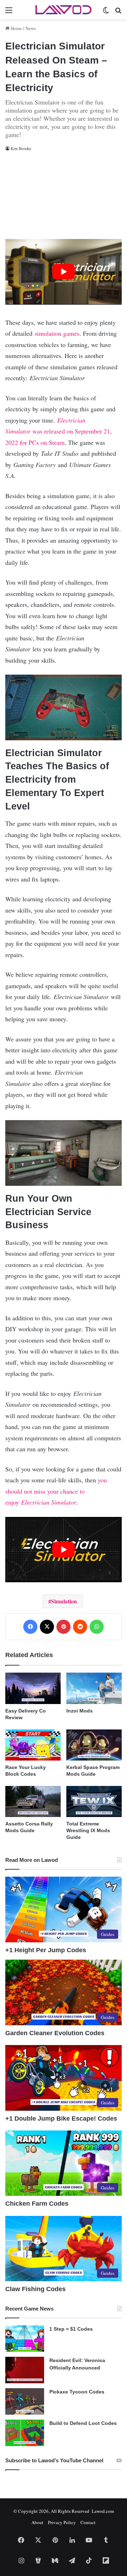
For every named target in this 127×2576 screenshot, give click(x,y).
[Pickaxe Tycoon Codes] (25, 2401)
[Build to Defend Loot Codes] (25, 2433)
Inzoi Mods (80, 1711)
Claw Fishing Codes (35, 2289)
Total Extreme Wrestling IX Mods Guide (88, 1830)
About (37, 2522)
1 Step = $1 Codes (71, 2329)
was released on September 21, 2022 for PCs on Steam (59, 431)
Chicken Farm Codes (37, 2204)
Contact (88, 2522)
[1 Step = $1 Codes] (25, 2339)
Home (16, 28)
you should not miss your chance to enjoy (56, 1491)
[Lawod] (64, 10)
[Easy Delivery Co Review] (33, 1688)
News (31, 28)
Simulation (64, 1601)
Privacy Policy (62, 2522)
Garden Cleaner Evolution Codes (55, 2033)
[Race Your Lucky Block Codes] (33, 1745)
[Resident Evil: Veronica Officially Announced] (25, 2370)
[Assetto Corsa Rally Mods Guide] (33, 1801)
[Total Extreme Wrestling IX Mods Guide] (94, 1801)
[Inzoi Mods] (94, 1688)
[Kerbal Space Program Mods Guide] (94, 1745)
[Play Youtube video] (64, 272)
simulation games (57, 333)
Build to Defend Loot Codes (83, 2423)
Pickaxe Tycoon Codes (77, 2392)
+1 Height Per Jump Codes (46, 1950)
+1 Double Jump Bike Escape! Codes (61, 2118)
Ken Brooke (21, 148)
